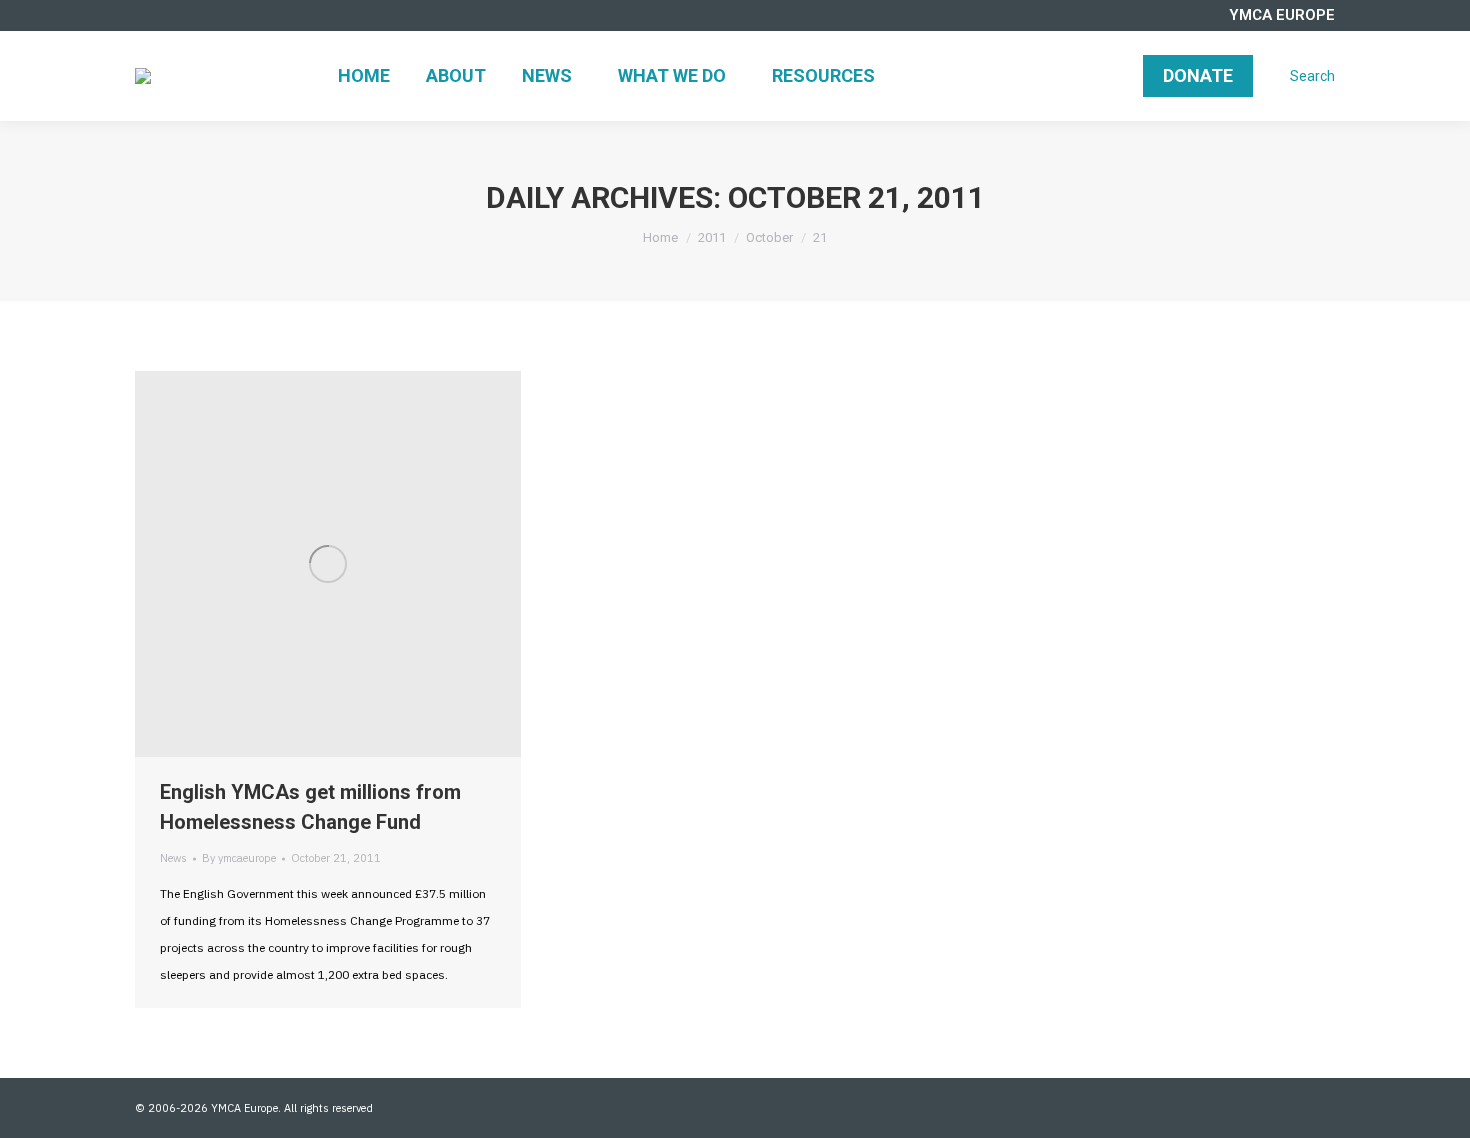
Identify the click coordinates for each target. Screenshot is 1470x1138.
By (239, 858)
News (173, 858)
